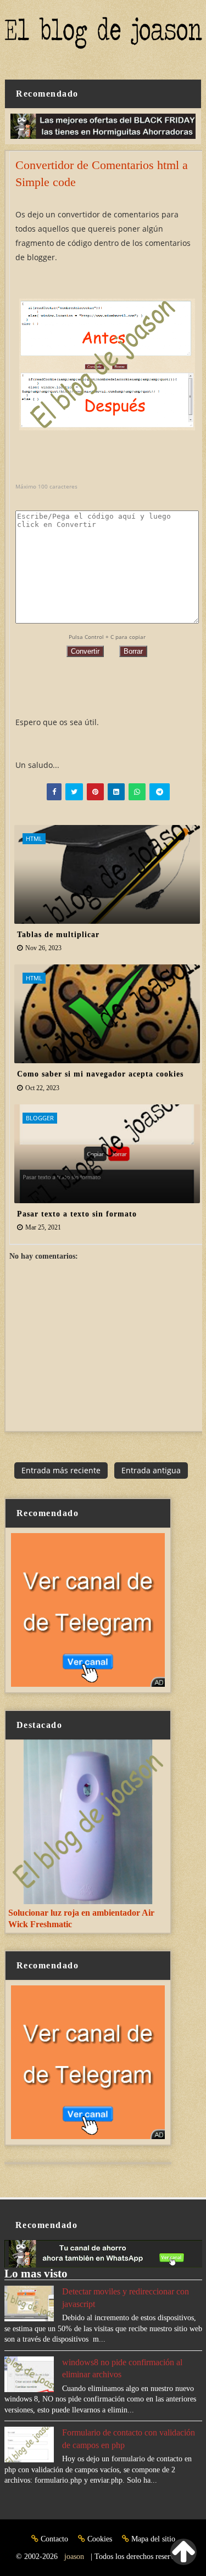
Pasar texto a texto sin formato (77, 1214)
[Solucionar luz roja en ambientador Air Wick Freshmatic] (88, 1821)
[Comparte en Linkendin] (116, 792)
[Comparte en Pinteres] (95, 792)
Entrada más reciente (61, 1470)
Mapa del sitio (152, 2539)
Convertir (85, 651)
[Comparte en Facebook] (54, 792)
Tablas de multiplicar (58, 935)
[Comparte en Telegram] (160, 792)
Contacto (54, 2539)
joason (74, 2557)
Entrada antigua (151, 1470)
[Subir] (183, 2552)
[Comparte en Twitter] (74, 792)
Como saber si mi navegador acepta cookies (100, 1074)
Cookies (100, 2539)
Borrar (133, 651)
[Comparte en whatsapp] (137, 792)
